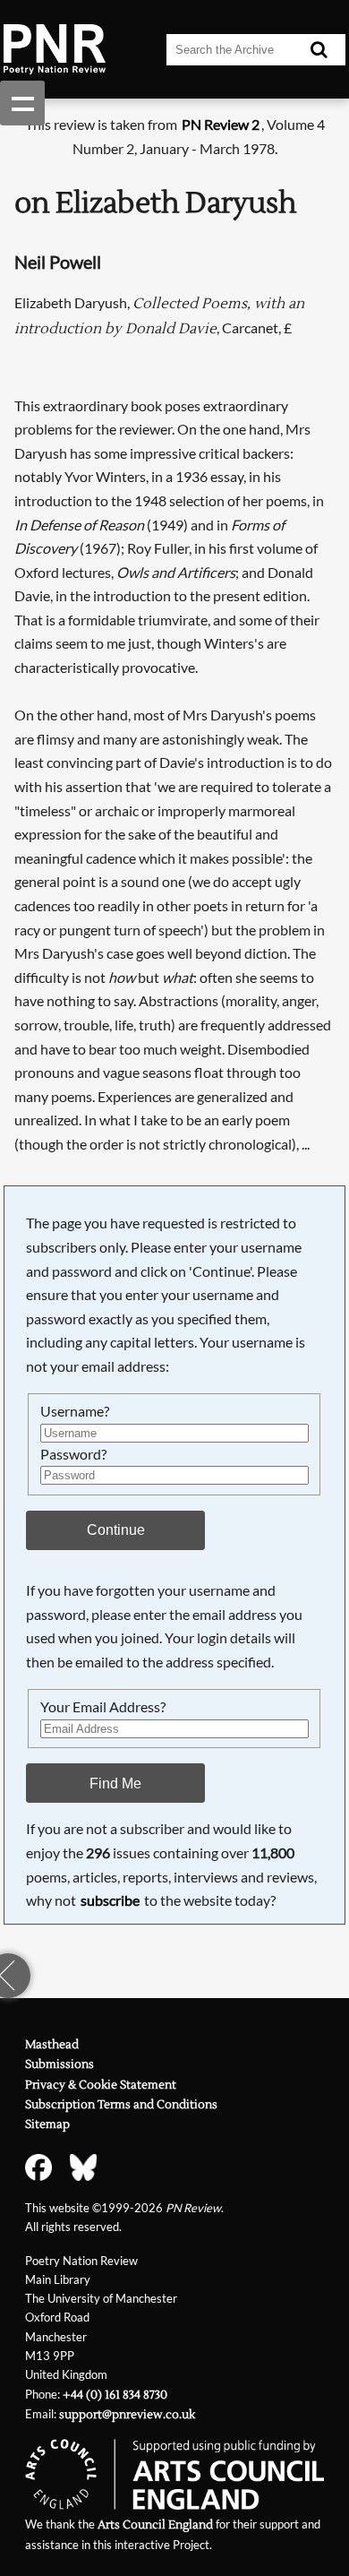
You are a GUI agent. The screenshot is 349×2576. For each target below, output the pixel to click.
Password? (73, 1454)
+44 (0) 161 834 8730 (115, 2395)
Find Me (115, 1783)
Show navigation (22, 103)
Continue (116, 1529)
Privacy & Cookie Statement (101, 2085)
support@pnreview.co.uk (127, 2415)
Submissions (60, 2064)
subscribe (110, 1900)
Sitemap (47, 2124)
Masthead (52, 2045)
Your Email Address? (103, 1706)
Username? (75, 1411)
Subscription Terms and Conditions (121, 2105)
